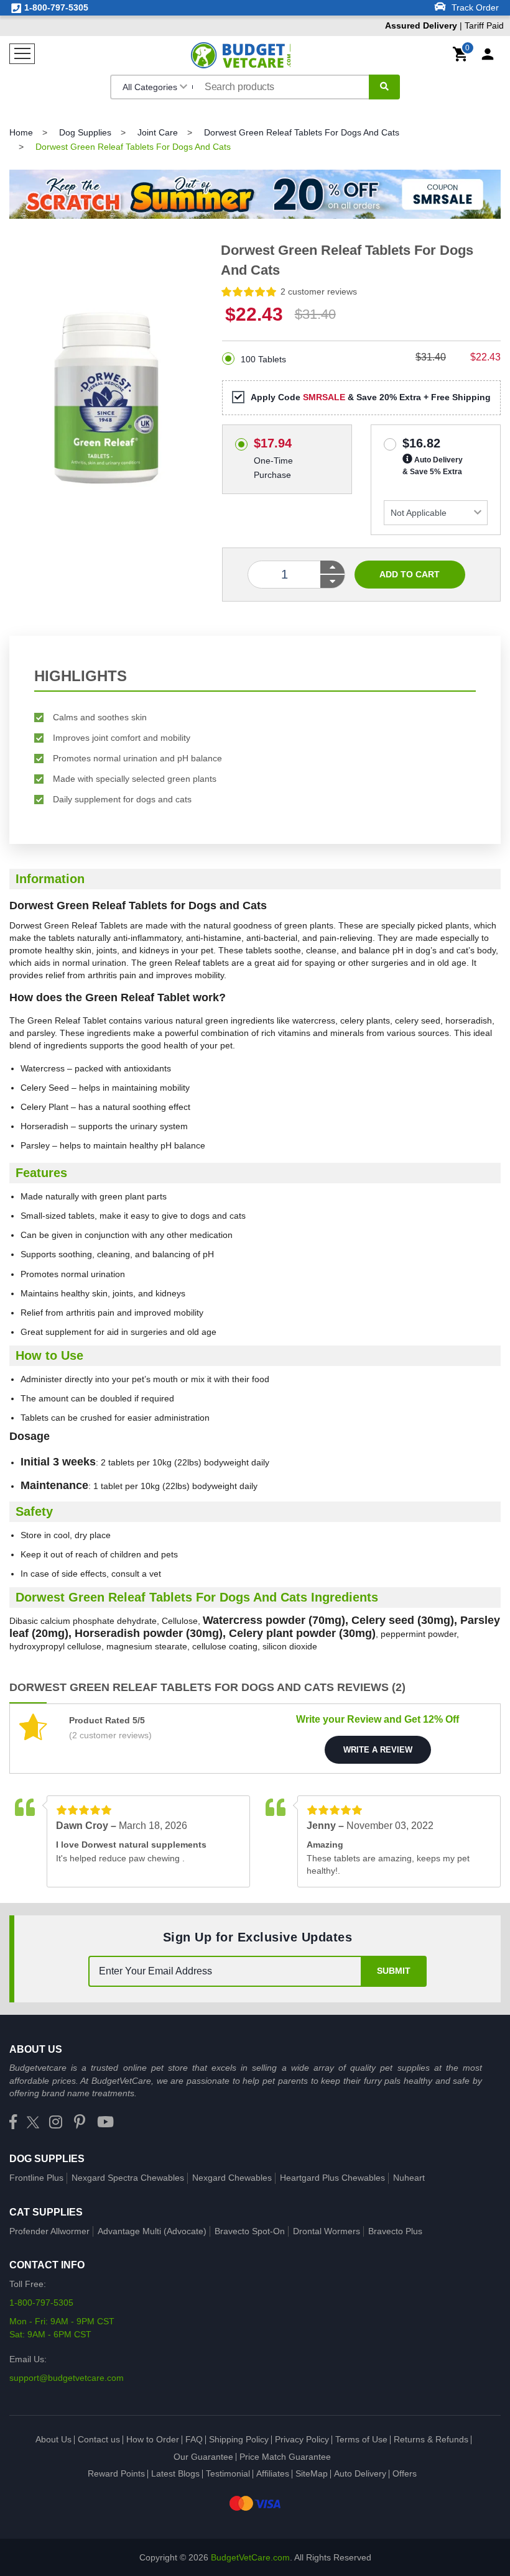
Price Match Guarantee (285, 2457)
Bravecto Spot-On (250, 2231)
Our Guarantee (203, 2457)
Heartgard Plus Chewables (332, 2178)
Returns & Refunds (431, 2439)
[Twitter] (33, 2123)
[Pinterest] (80, 2123)
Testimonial (228, 2473)
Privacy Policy (302, 2439)
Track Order (474, 7)
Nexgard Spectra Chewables (128, 2178)
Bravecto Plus (395, 2231)
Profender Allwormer (49, 2231)
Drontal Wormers (327, 2231)
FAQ (194, 2439)
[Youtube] (105, 2123)
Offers (405, 2473)
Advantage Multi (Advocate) (152, 2231)
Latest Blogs (175, 2473)
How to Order (153, 2439)
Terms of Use (361, 2439)
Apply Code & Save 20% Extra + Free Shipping (371, 397)
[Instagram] (56, 2123)
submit (394, 1971)
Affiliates (273, 2473)
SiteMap (312, 2473)
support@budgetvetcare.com (67, 2378)
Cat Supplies (46, 2212)
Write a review (378, 1750)
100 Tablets (263, 359)
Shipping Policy (239, 2439)
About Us (53, 2439)
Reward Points (116, 2473)
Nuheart (409, 2178)
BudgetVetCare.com (250, 2557)
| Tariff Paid (444, 25)
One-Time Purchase (273, 441)
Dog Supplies (85, 132)
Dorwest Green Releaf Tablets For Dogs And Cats (302, 132)
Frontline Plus (36, 2178)
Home (21, 132)
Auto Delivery (360, 2473)
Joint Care (158, 132)
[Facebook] (13, 2123)
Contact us (99, 2439)
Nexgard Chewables (232, 2178)
